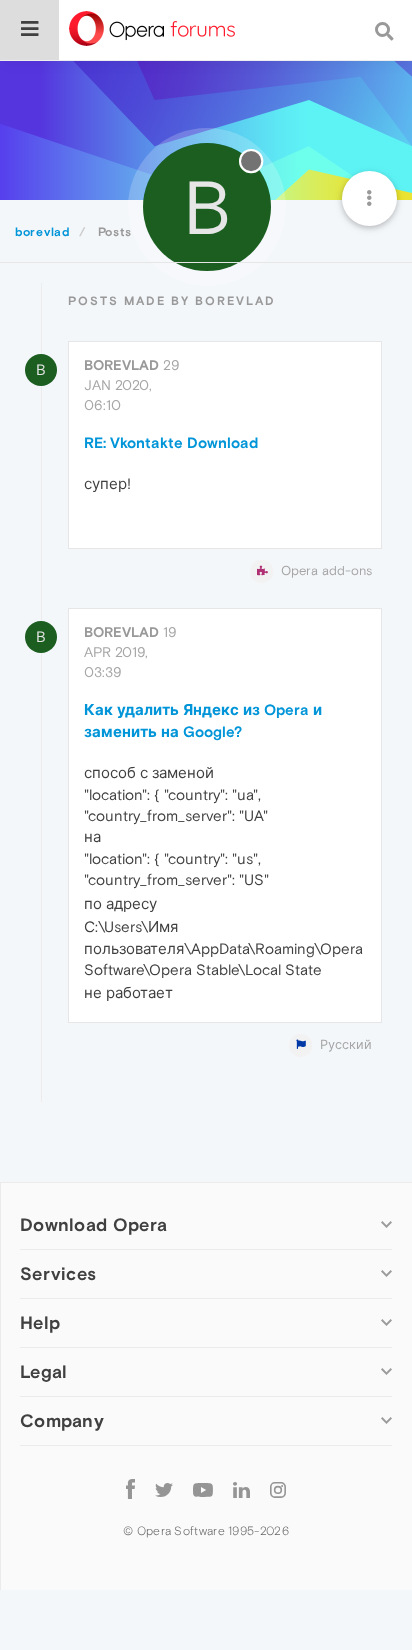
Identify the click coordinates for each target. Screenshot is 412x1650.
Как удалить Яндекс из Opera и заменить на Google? (203, 720)
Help (40, 1322)
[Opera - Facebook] (130, 1488)
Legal (44, 1371)
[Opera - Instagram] (278, 1488)
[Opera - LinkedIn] (241, 1488)
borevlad (121, 365)
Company (62, 1420)
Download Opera (93, 1224)
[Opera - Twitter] (164, 1488)
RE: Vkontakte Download (171, 442)
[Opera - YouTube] (203, 1488)
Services (58, 1273)
